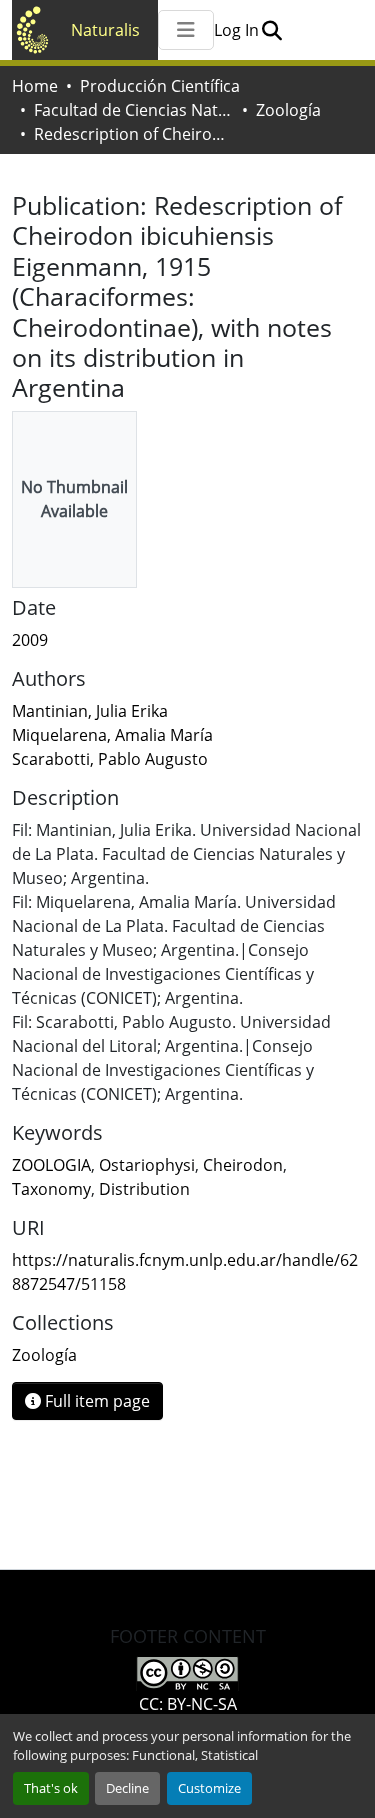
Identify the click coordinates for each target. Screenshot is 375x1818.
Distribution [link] (144, 1189)
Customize (209, 1788)
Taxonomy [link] (51, 1189)
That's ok (51, 1788)
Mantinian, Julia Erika (90, 711)
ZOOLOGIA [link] (51, 1165)
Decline (127, 1788)
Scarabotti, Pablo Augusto (110, 759)
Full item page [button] (95, 1401)
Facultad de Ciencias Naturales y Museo (134, 110)
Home (35, 86)
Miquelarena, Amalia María (112, 735)
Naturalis (105, 30)
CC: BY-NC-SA (188, 1704)
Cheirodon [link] (243, 1165)
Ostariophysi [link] (147, 1165)
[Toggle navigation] (186, 30)
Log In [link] (236, 30)
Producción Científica (160, 86)
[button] (271, 30)
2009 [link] (30, 640)
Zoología (288, 110)
